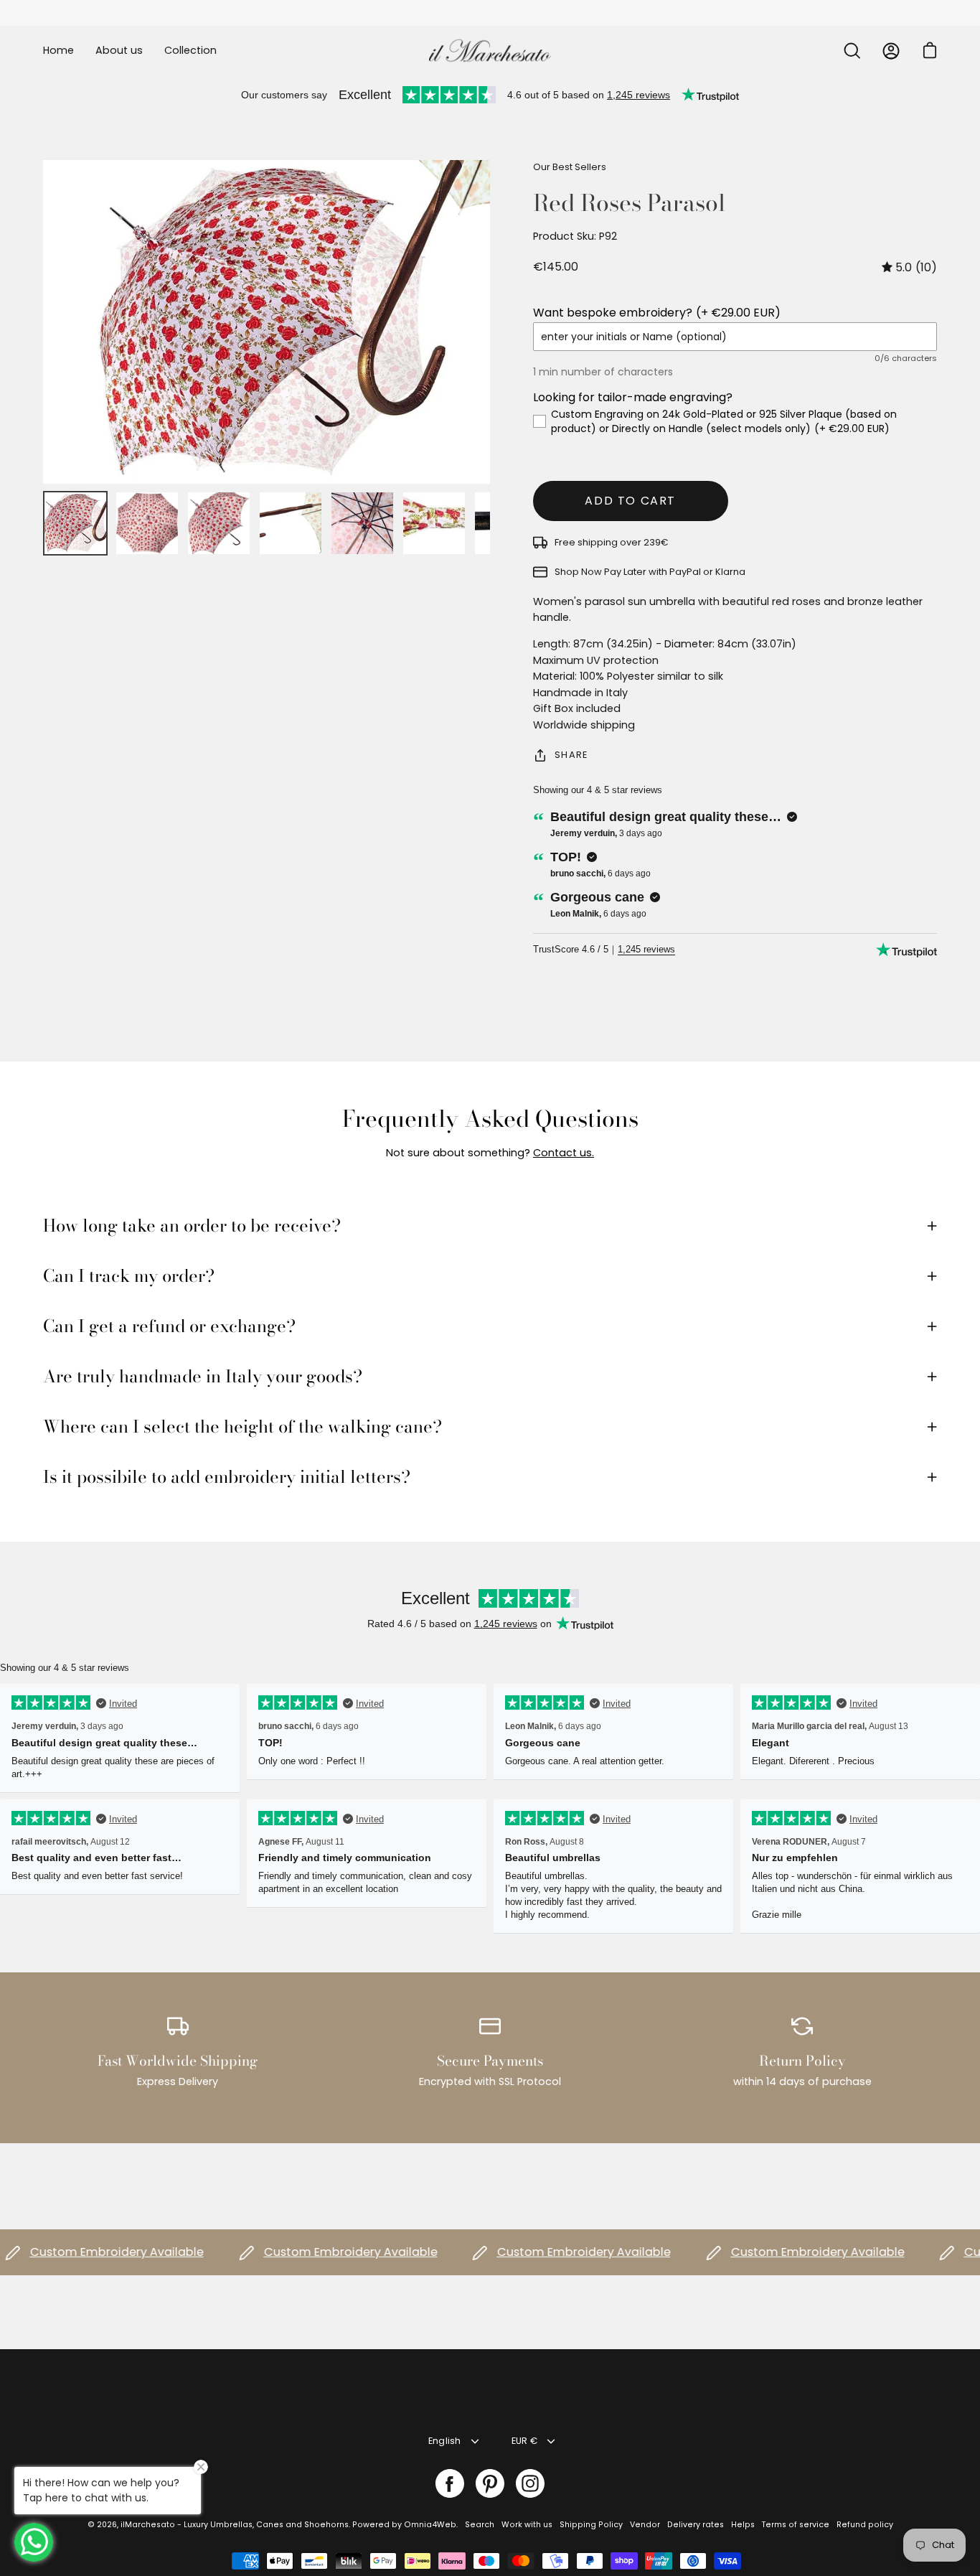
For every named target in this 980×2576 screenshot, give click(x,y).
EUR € (524, 2441)
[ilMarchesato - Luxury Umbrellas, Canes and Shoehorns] (490, 51)
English (445, 2441)
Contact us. (564, 1153)
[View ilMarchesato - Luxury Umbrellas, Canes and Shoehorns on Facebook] (450, 2483)
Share (571, 755)
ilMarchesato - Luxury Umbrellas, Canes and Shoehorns (235, 2525)
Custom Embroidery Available (315, 2252)
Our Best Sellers (570, 167)
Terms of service (796, 2525)
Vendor (645, 2525)
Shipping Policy (591, 2525)
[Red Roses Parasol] (75, 523)
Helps (743, 2525)
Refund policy (865, 2525)
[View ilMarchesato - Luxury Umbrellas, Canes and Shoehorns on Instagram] (530, 2483)
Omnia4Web (430, 2525)
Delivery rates (696, 2525)
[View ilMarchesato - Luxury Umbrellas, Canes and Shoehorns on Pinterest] (490, 2483)
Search (480, 2525)
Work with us (527, 2525)
